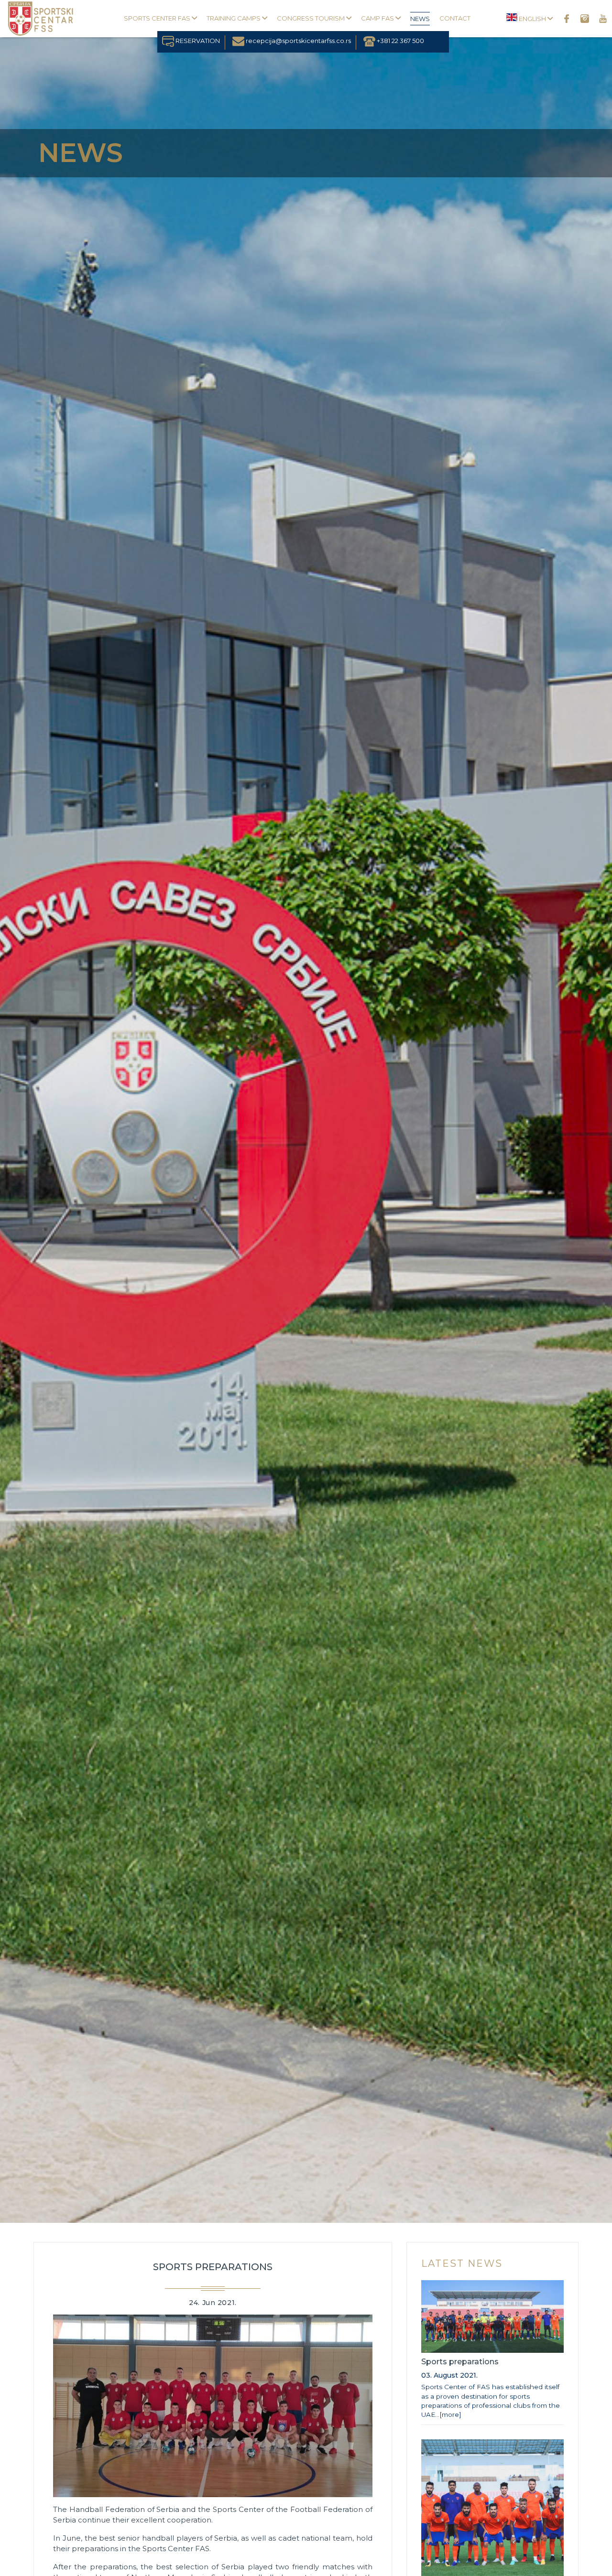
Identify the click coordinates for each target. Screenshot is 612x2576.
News (420, 19)
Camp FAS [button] (378, 18)
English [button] (532, 19)
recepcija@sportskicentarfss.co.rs (298, 41)
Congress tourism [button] (311, 18)
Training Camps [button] (234, 18)
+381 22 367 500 (400, 41)
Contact (455, 18)
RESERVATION (197, 41)
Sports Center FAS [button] (158, 18)
